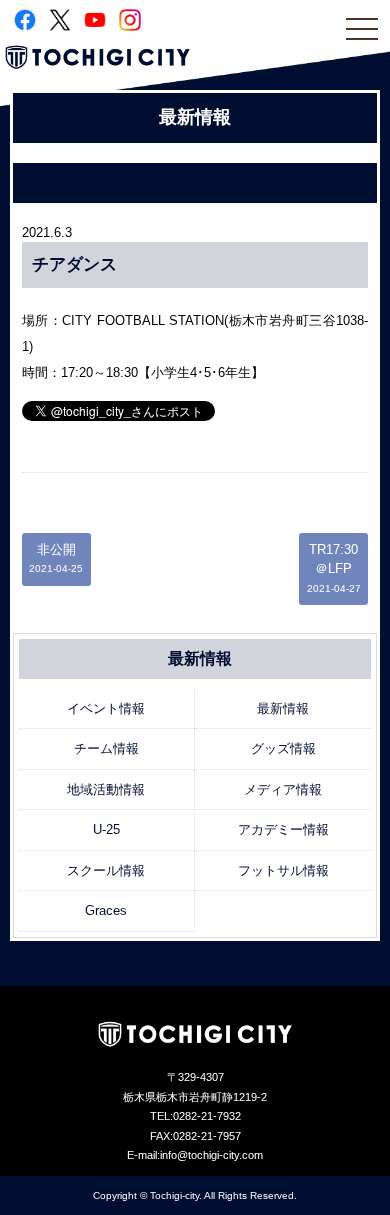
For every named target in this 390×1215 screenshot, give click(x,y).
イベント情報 (106, 708)
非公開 (56, 558)
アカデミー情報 (283, 829)
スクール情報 (106, 870)
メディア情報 (283, 789)
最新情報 (283, 708)
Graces (106, 910)
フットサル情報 (283, 870)
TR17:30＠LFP (334, 568)
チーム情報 (106, 748)
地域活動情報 (106, 789)
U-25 (106, 829)
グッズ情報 (283, 748)
